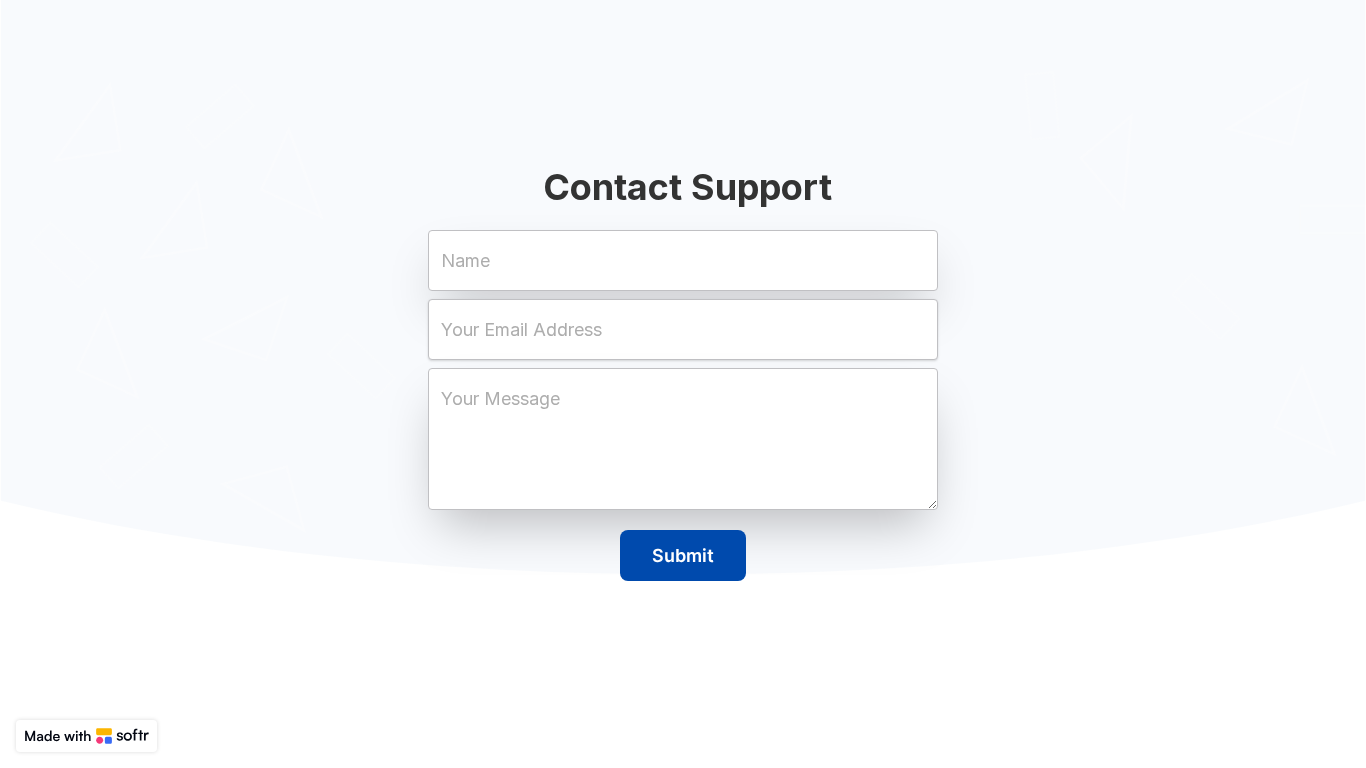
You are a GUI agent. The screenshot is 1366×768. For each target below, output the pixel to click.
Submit (683, 555)
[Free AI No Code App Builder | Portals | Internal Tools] (86, 736)
